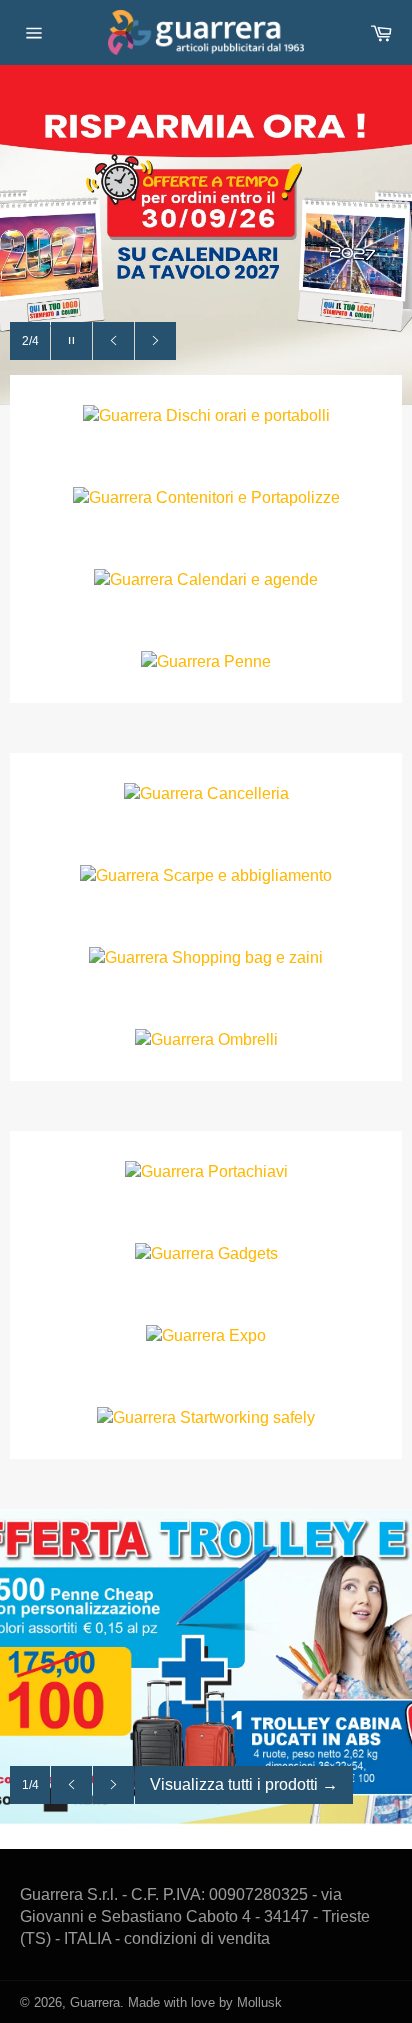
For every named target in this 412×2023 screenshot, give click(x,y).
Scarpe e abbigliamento (247, 875)
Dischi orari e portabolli (248, 415)
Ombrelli (248, 1039)
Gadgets (248, 1253)
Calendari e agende (247, 579)
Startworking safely (247, 1417)
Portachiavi (248, 1171)
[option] (206, 235)
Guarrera (95, 2002)
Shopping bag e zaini (247, 957)
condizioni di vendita (197, 1938)
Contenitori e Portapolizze (248, 497)
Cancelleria (248, 793)
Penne (247, 661)
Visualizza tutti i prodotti (244, 1784)
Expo (247, 1335)
